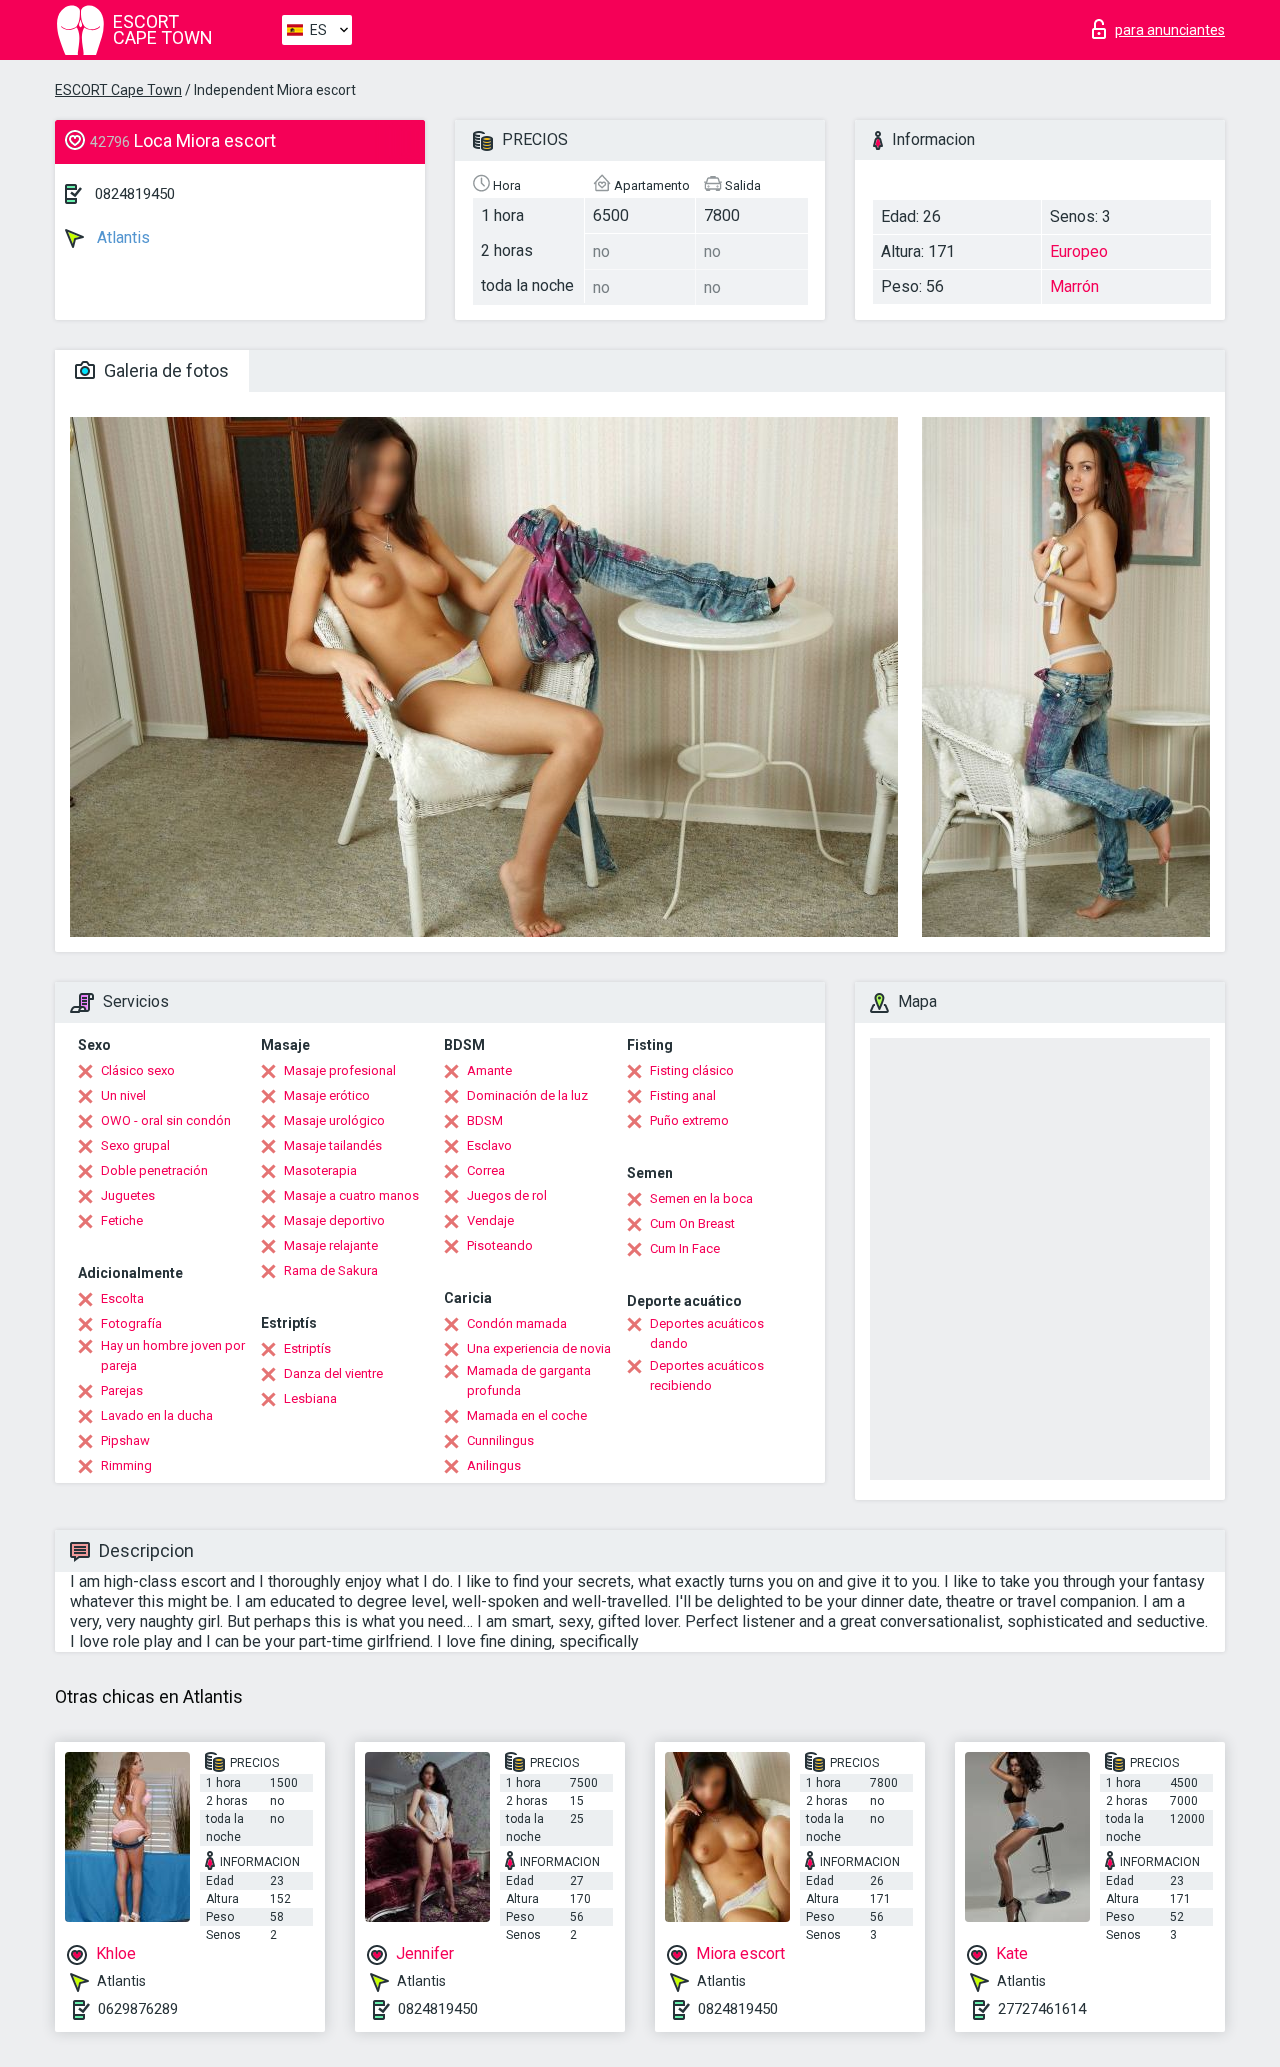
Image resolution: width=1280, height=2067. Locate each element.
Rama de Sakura (331, 1270)
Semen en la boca (701, 1198)
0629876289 (138, 2009)
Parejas (122, 1390)
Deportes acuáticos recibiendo (707, 1375)
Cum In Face (685, 1248)
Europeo (1079, 251)
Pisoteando (500, 1245)
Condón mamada (517, 1323)
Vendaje (490, 1220)
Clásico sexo (138, 1070)
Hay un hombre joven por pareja (173, 1355)
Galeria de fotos (164, 370)
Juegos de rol (507, 1195)
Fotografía (131, 1323)
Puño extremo (689, 1120)
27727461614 (1042, 2009)
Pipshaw (125, 1440)
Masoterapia (320, 1170)
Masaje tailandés (333, 1145)
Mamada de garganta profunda (529, 1380)
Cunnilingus (500, 1440)
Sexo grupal (135, 1145)
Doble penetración (154, 1170)
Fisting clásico (692, 1070)
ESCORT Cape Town (118, 90)
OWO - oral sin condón (166, 1120)
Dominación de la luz (527, 1095)
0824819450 (135, 194)
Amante (489, 1070)
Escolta (122, 1298)
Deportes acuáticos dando (707, 1333)
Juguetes (128, 1195)
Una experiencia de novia (539, 1348)
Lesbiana (310, 1398)
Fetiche (122, 1220)
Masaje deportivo (334, 1220)
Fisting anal (683, 1095)
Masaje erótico (327, 1095)
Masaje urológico (334, 1120)
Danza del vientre (333, 1373)
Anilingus (494, 1465)
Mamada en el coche (527, 1415)
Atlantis (121, 237)
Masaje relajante (331, 1245)
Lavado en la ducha (157, 1415)
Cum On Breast (692, 1223)
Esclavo (489, 1145)
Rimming (126, 1465)
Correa (486, 1170)
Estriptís (307, 1348)
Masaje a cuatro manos (351, 1195)
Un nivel (123, 1095)
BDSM (485, 1120)
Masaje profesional (340, 1070)
